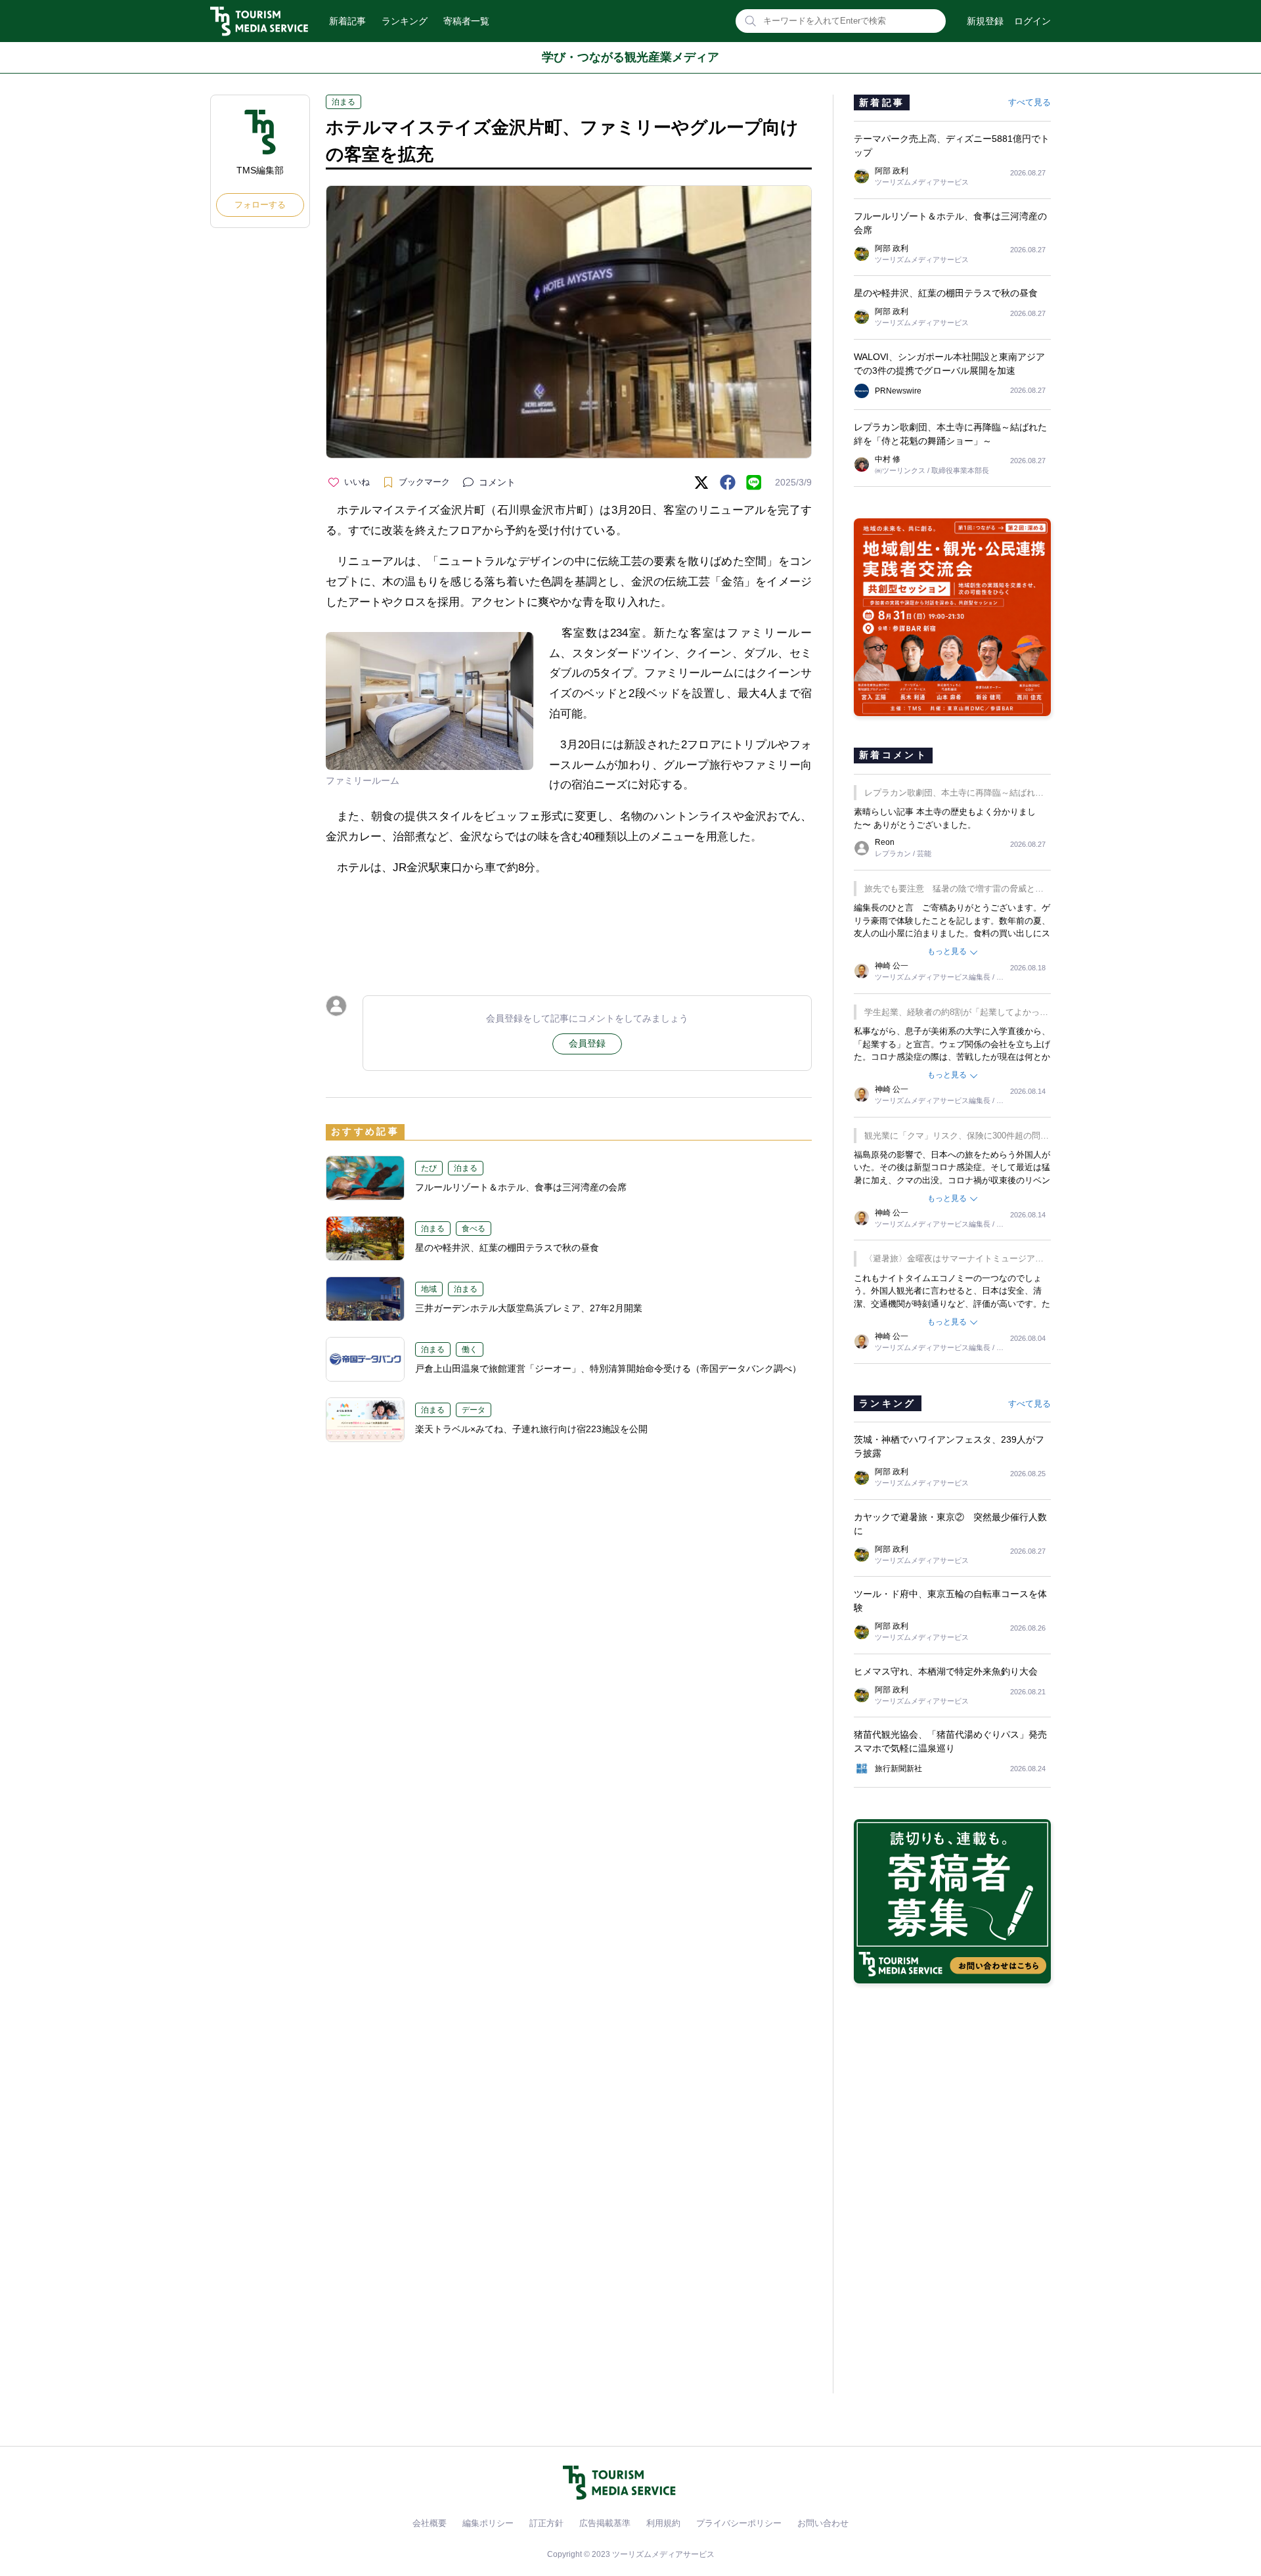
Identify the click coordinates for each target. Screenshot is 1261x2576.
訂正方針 (546, 2523)
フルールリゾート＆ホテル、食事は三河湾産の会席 (521, 1187)
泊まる (343, 102)
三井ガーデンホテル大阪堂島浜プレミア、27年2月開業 (529, 1308)
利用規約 (663, 2523)
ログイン (1032, 21)
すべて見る (1029, 102)
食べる (474, 1229)
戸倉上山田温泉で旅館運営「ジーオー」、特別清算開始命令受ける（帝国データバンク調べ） (608, 1368)
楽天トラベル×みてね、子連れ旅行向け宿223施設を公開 (531, 1429)
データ (474, 1410)
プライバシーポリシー (739, 2523)
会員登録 (587, 1043)
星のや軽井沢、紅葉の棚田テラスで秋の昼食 (507, 1248)
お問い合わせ (823, 2523)
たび (429, 1168)
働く (470, 1349)
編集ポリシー (488, 2523)
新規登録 (985, 21)
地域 (429, 1289)
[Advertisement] (569, 924)
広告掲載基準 (605, 2523)
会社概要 (430, 2523)
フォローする (260, 205)
